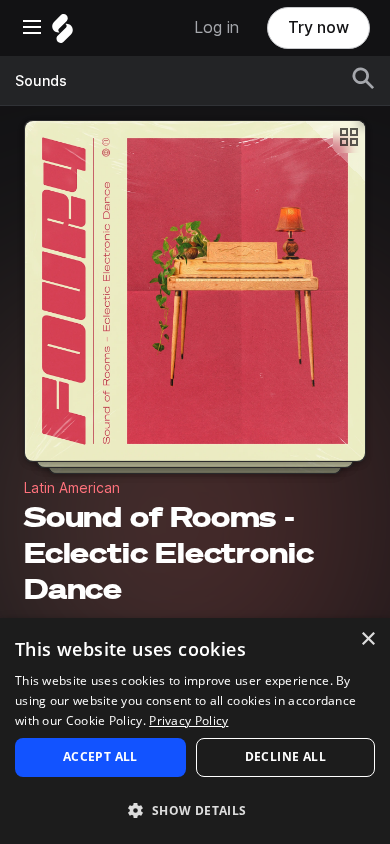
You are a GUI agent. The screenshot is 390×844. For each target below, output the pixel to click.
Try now (318, 27)
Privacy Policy (188, 720)
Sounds (41, 81)
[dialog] (195, 731)
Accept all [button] (100, 756)
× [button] (367, 639)
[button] (195, 809)
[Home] (62, 33)
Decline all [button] (285, 756)
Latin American (72, 488)
